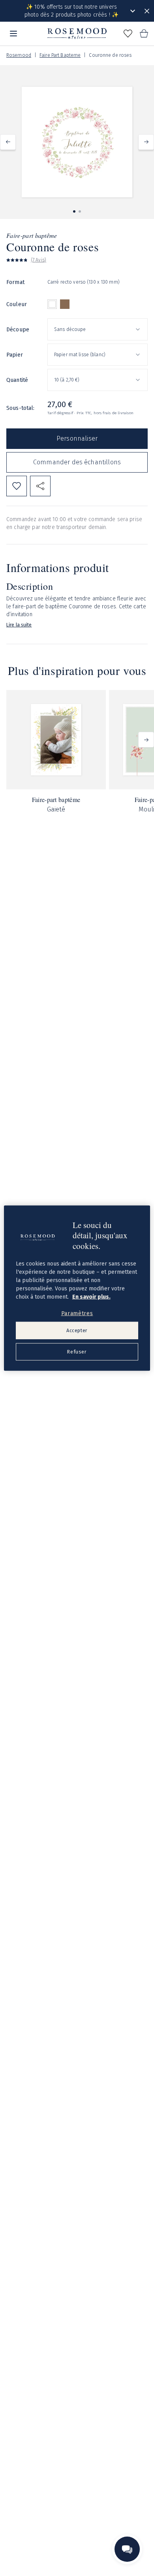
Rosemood (19, 55)
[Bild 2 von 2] (80, 211)
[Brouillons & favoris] (128, 34)
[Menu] (13, 34)
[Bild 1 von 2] (74, 211)
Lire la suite (19, 625)
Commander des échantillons (77, 462)
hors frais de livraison (114, 413)
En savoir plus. (91, 1296)
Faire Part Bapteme (60, 55)
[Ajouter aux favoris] (17, 486)
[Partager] (40, 486)
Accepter (77, 1330)
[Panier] (144, 34)
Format (15, 282)
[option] (52, 304)
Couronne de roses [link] (110, 55)
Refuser (77, 1352)
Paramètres (77, 1313)
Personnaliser (77, 438)
